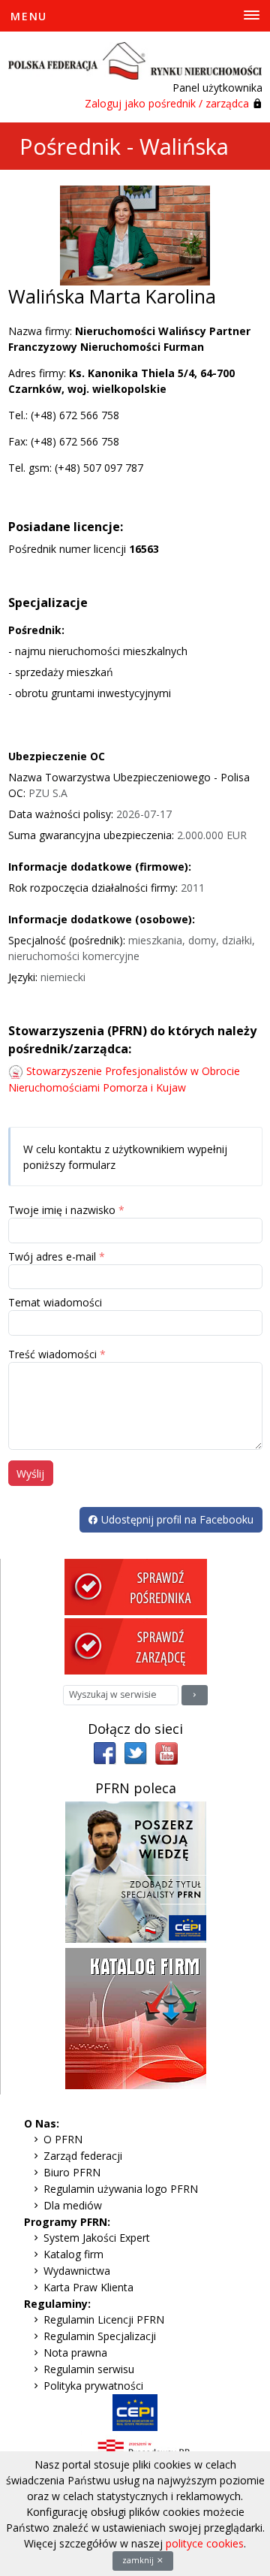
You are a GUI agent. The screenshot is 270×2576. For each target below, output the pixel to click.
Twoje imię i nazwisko (62, 1210)
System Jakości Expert (97, 2238)
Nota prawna (75, 2353)
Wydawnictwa (77, 2271)
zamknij (139, 2560)
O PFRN (63, 2139)
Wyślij (30, 1474)
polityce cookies (205, 2543)
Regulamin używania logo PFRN (121, 2189)
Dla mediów (73, 2205)
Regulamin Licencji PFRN (104, 2319)
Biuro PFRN (72, 2172)
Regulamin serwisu (89, 2369)
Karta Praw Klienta (88, 2287)
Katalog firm (73, 2254)
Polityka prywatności (93, 2386)
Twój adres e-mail (52, 1256)
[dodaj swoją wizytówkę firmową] (136, 2017)
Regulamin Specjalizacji (100, 2336)
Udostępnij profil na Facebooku (176, 1519)
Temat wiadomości (55, 1302)
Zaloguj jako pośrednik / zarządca (167, 103)
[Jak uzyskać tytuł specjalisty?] (136, 1871)
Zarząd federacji (83, 2156)
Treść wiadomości (52, 1354)
